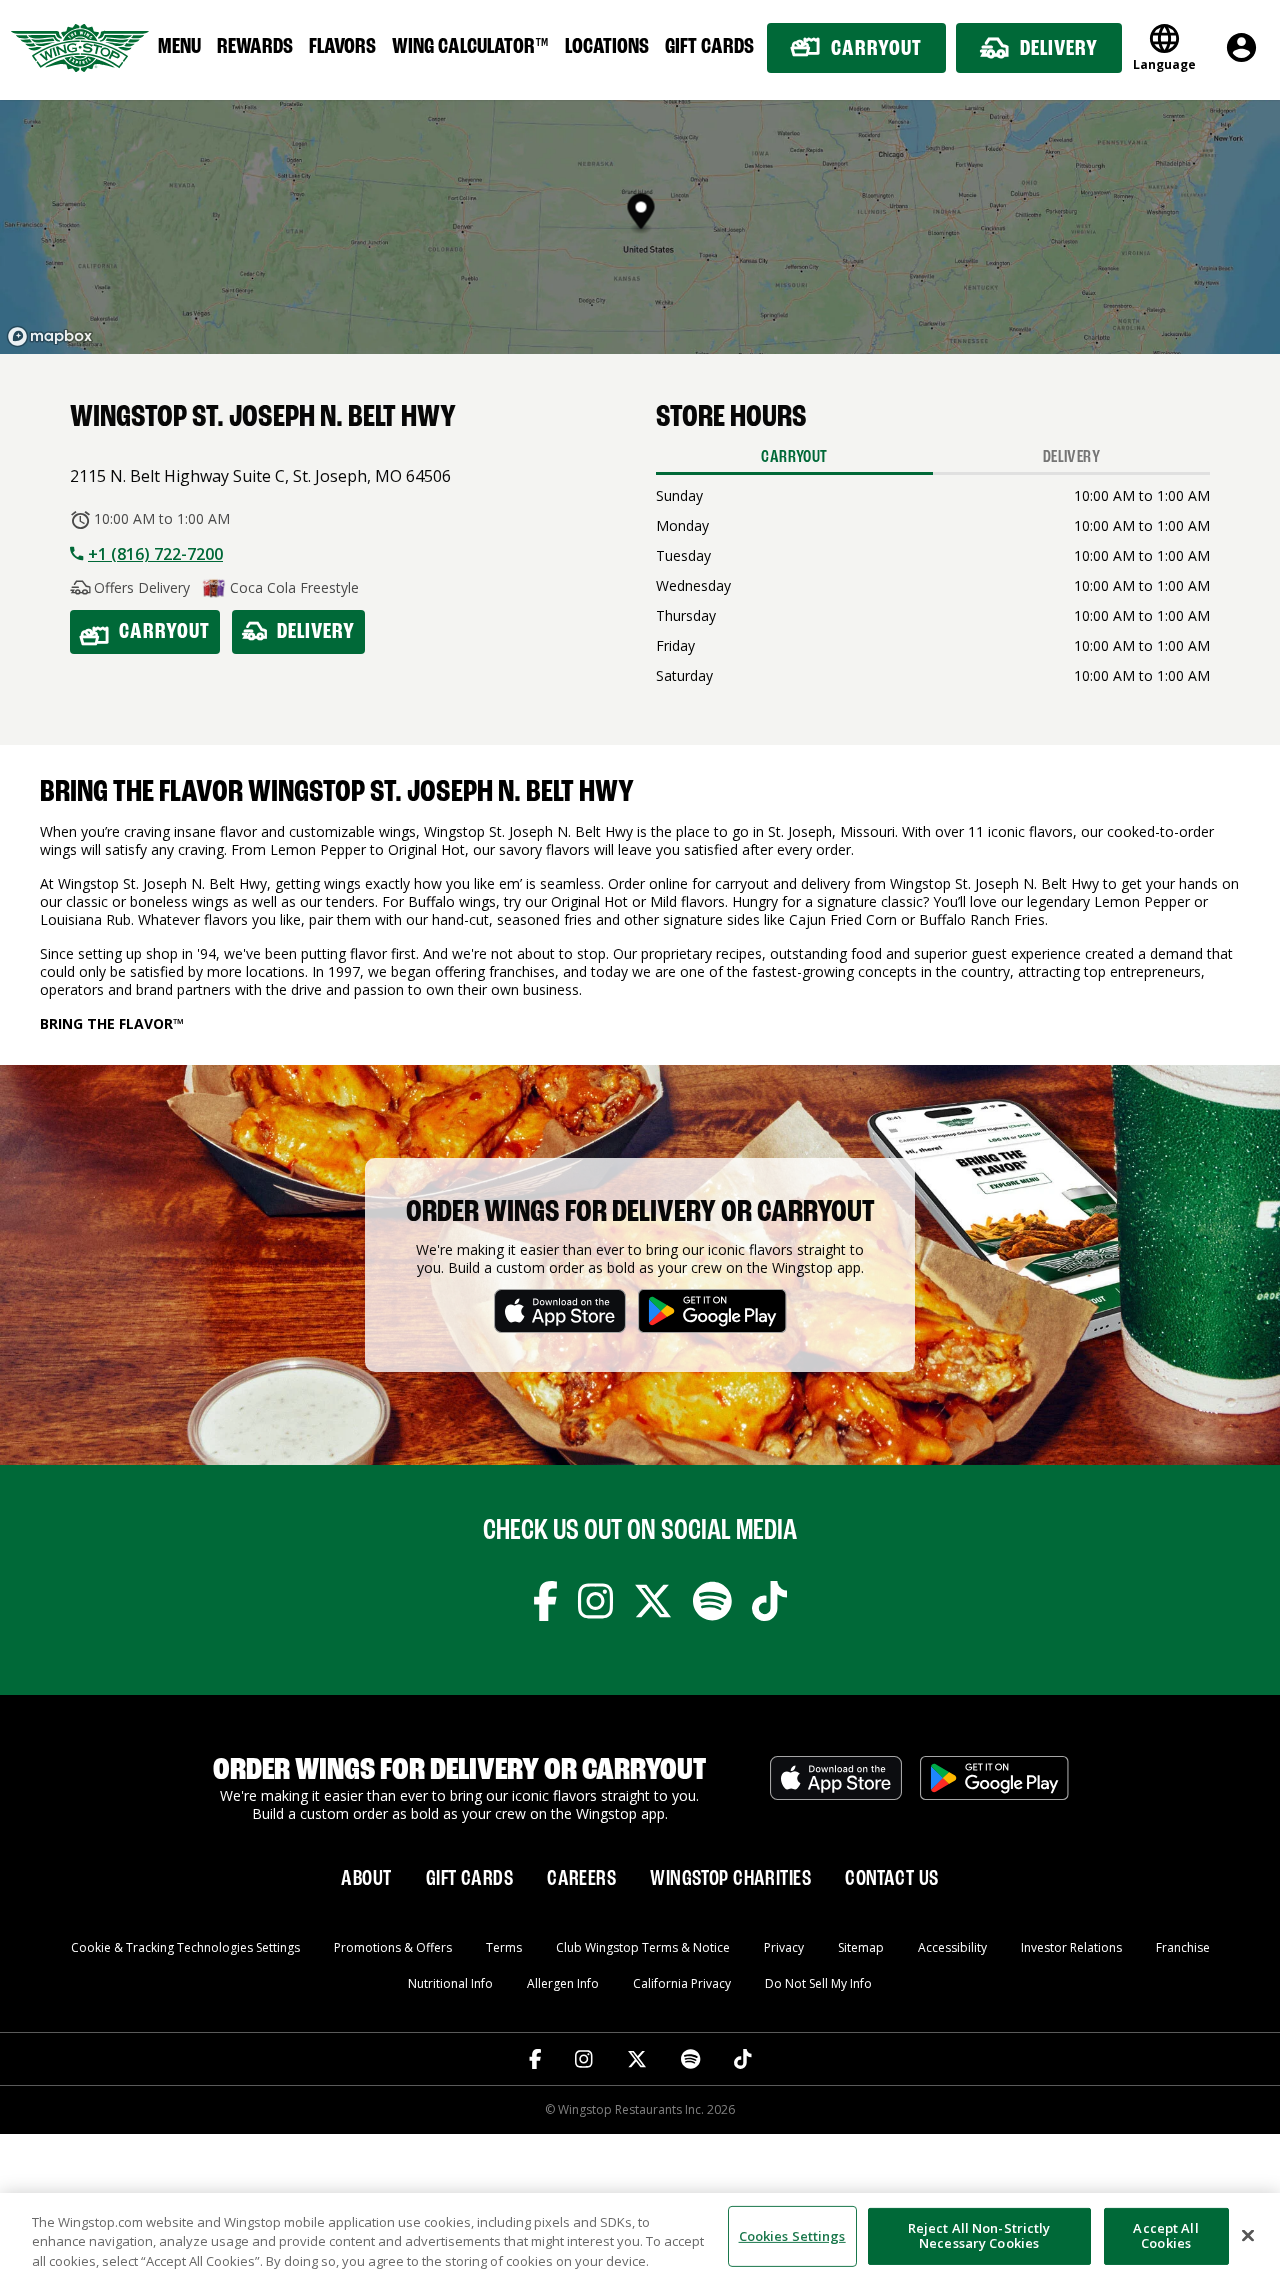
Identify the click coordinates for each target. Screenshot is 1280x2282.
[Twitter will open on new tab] (653, 1605)
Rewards (255, 47)
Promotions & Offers (393, 1947)
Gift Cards (709, 47)
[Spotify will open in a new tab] (690, 2059)
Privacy (784, 1947)
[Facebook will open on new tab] (545, 1605)
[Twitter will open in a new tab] (637, 2059)
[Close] (1248, 2235)
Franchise (1183, 1947)
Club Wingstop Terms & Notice (643, 1947)
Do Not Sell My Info (818, 1983)
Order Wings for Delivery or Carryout (640, 1213)
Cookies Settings (792, 2235)
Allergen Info (563, 1983)
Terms (504, 1947)
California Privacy (682, 1983)
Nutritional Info (450, 1983)
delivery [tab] (1071, 457)
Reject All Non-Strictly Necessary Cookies (979, 2236)
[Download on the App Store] (836, 1789)
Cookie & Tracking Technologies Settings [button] (185, 1947)
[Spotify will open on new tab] (712, 1605)
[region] (640, 2237)
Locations (607, 47)
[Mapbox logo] (50, 336)
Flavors (342, 47)
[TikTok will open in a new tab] (743, 2059)
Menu (179, 47)
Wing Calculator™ (470, 47)
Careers (581, 1879)
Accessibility (952, 1947)
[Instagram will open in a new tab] (584, 2059)
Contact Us (891, 1879)
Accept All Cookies (1165, 2236)
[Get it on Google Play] (994, 1789)
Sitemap (861, 1947)
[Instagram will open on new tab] (595, 1605)
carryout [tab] (794, 457)
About (366, 1879)
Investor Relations (1071, 1947)
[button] (641, 214)
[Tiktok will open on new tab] (769, 1605)
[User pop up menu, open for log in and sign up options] (1241, 47)
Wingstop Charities (730, 1879)
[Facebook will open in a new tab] (535, 2059)
